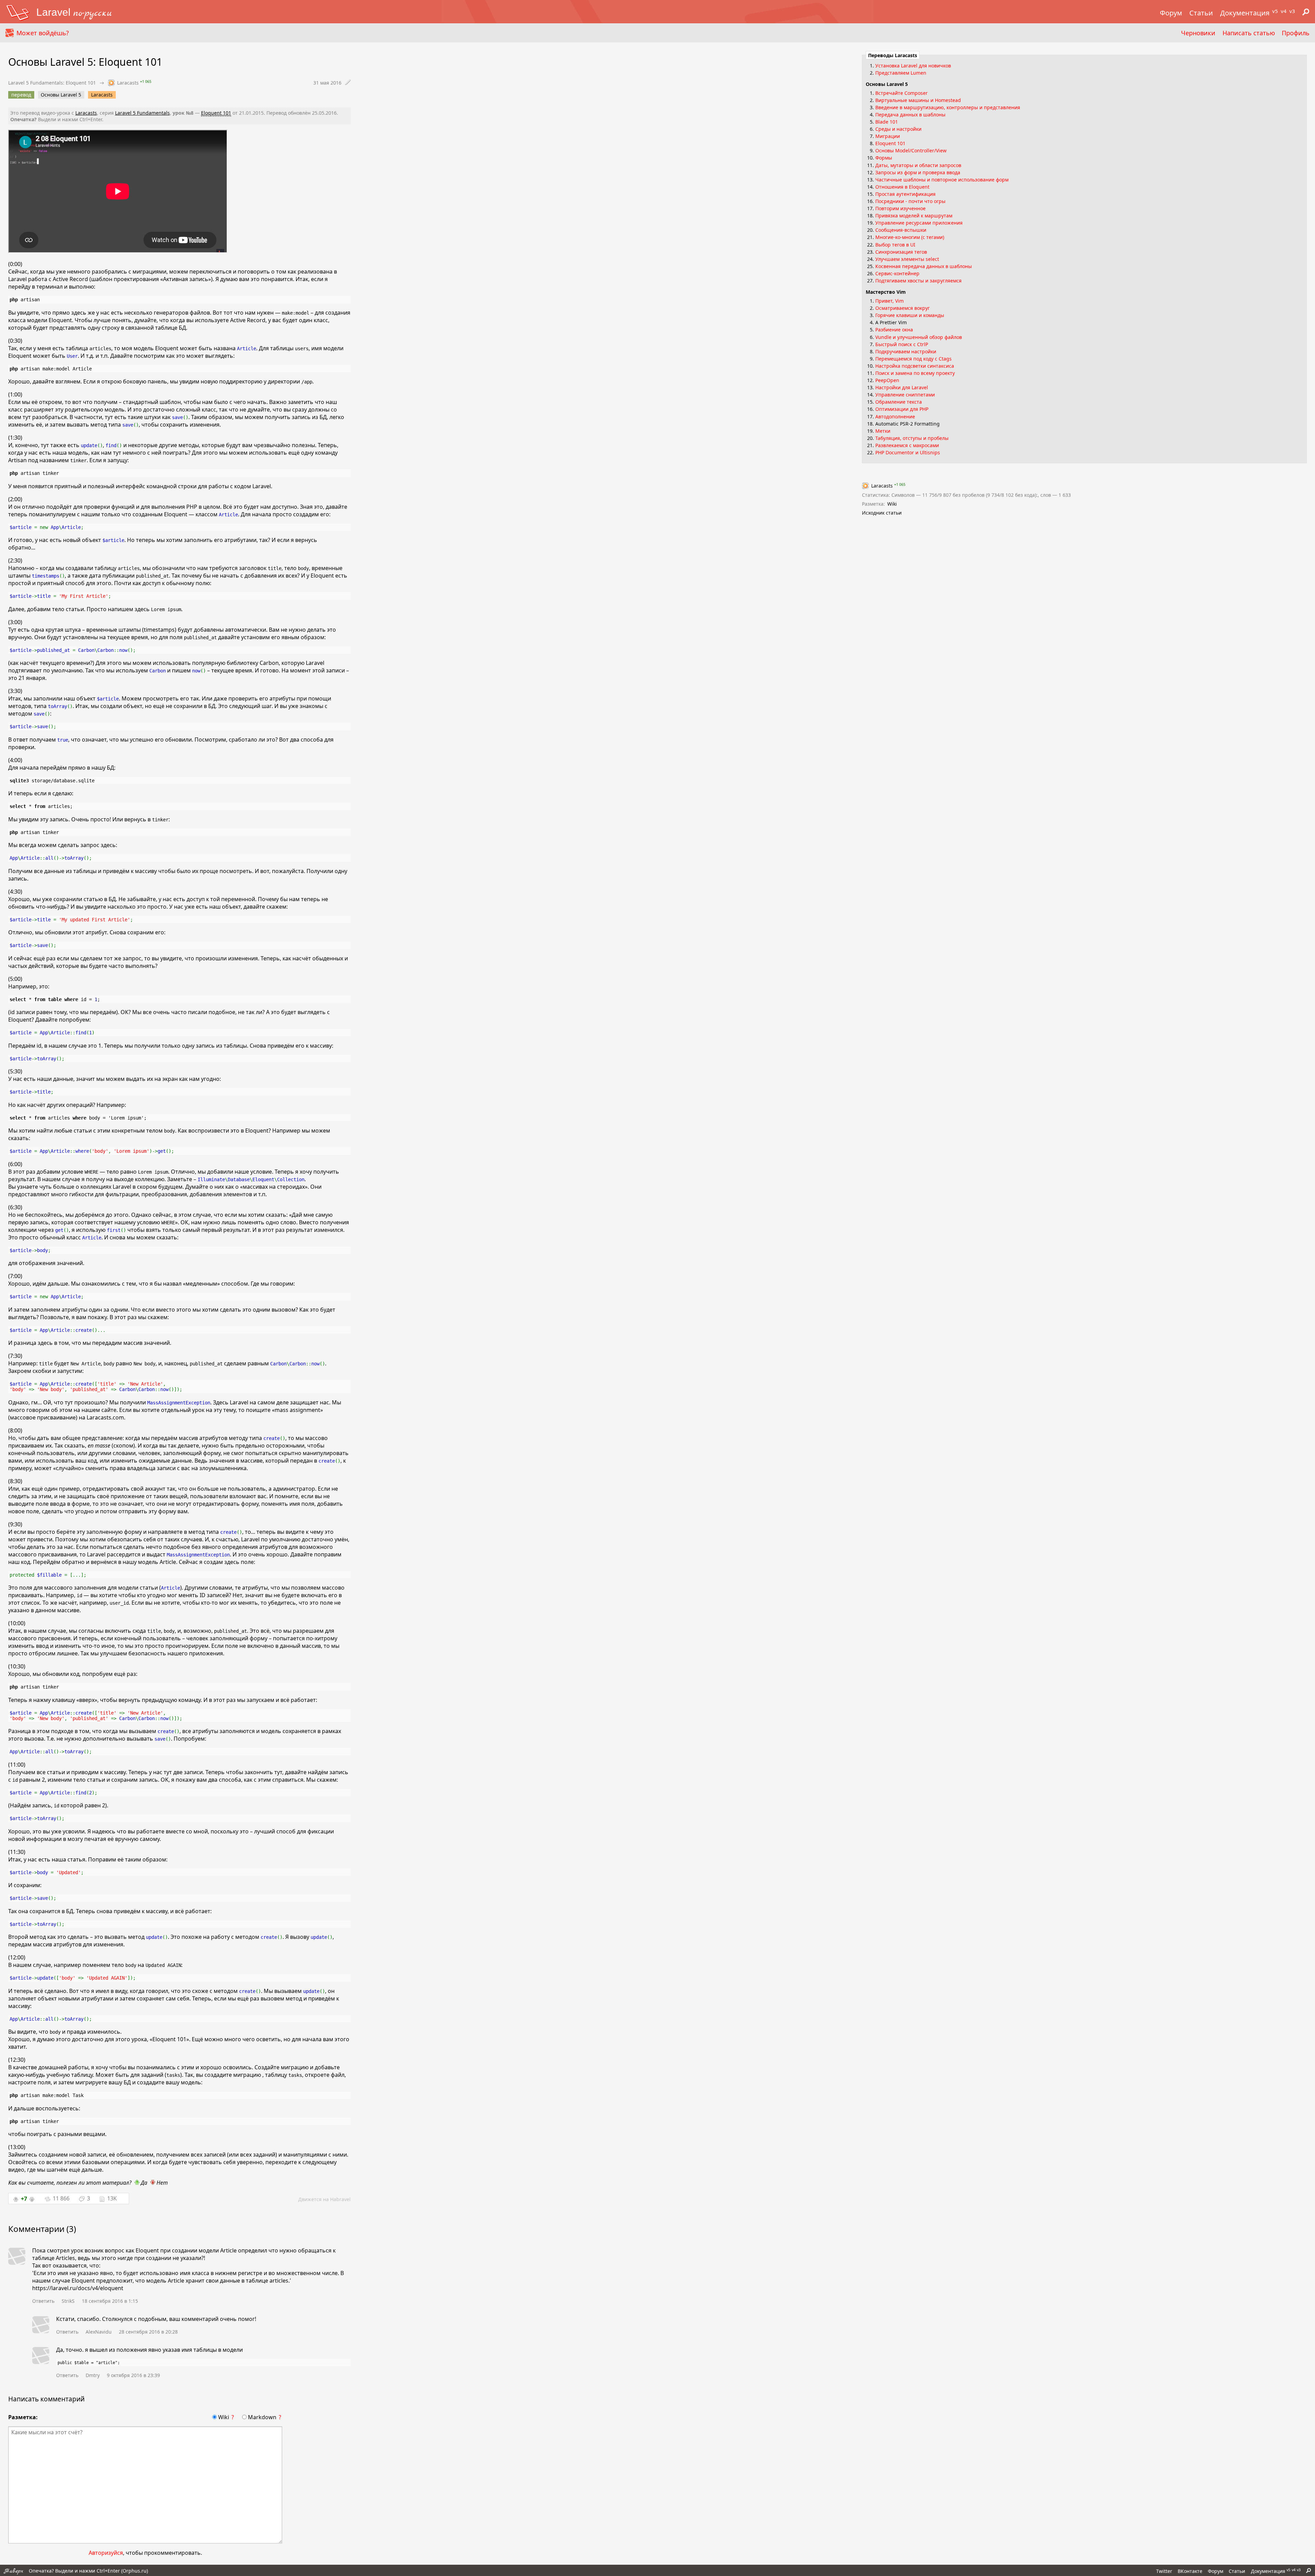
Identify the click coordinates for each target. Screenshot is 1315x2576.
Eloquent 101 (216, 113)
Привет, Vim (890, 301)
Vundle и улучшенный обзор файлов (919, 337)
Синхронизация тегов (901, 252)
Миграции (888, 136)
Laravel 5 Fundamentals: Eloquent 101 (52, 83)
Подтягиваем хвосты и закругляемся (918, 281)
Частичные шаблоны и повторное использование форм (942, 180)
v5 (1275, 11)
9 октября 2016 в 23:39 (133, 2375)
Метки (883, 431)
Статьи (1201, 13)
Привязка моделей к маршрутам (914, 216)
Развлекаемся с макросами (907, 445)
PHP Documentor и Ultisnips (908, 452)
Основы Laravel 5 (61, 95)
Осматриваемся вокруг (903, 308)
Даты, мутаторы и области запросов (918, 165)
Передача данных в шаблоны (910, 115)
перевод (21, 95)
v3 (1292, 11)
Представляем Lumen (901, 73)
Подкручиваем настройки (906, 351)
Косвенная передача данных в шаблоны (924, 266)
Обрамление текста (899, 402)
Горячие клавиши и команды (910, 315)
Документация (1245, 13)
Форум (1171, 13)
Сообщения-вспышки (901, 230)
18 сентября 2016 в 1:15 (110, 2301)
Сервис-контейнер (897, 273)
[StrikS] (17, 2257)
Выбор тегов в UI (895, 245)
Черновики (1198, 33)
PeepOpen (887, 380)
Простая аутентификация (905, 194)
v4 (1284, 11)
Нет (161, 2183)
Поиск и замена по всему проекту (915, 373)
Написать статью (1249, 33)
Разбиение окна (894, 330)
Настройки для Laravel (902, 387)
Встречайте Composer (901, 93)
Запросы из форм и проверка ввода (918, 172)
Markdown (262, 2417)
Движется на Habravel (324, 2199)
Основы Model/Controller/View (911, 150)
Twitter (1164, 2571)
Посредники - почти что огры (910, 201)
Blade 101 (887, 122)
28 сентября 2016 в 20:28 (148, 2332)
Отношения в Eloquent (902, 187)
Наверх (14, 2571)
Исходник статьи (882, 513)
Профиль (1296, 33)
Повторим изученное (900, 208)
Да (143, 2183)
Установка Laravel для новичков (913, 66)
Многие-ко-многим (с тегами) (910, 237)
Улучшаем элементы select (907, 259)
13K (112, 2198)
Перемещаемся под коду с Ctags (913, 359)
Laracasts (102, 95)
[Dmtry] (41, 2356)
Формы (884, 158)
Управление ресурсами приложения (919, 223)
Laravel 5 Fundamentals (142, 113)
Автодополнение (895, 416)
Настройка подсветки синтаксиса (915, 366)
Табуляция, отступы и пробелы (912, 438)
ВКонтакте (1190, 2571)
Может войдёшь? (43, 33)
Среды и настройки (898, 129)
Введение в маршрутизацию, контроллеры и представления (948, 107)
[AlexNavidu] (41, 2326)
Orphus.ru (135, 2571)
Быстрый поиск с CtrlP (902, 344)
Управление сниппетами (905, 395)
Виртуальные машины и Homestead (918, 100)
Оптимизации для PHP (902, 409)
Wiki (224, 2417)
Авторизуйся (106, 2553)
